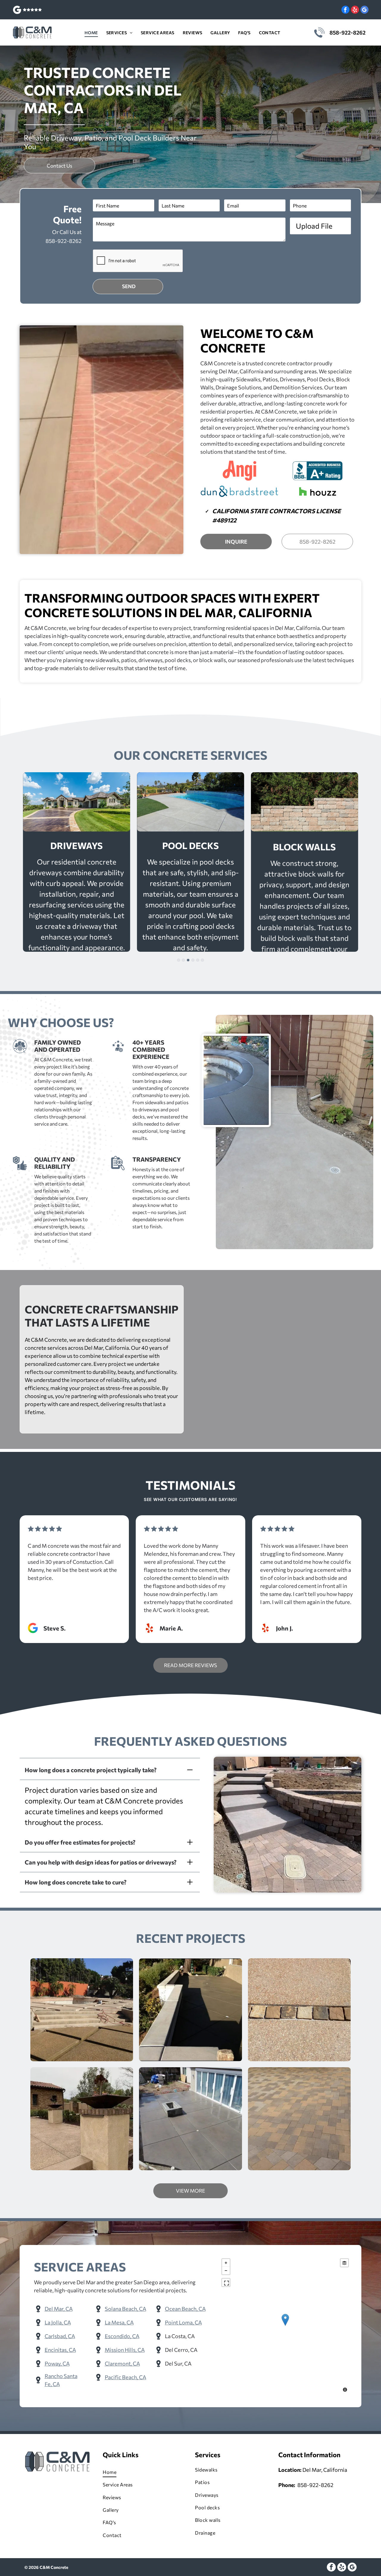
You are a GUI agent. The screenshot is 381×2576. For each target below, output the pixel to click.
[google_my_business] (364, 10)
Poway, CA (57, 2363)
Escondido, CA (122, 2336)
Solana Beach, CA (125, 2309)
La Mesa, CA (119, 2322)
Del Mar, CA (59, 2309)
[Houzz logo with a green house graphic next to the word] (318, 492)
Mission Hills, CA (125, 2350)
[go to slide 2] (183, 960)
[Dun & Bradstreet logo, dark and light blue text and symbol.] (239, 492)
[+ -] (285, 2326)
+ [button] (226, 2263)
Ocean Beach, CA (185, 2309)
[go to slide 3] (188, 960)
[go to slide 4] (193, 960)
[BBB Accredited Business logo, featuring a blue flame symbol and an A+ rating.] (318, 471)
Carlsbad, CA (60, 2336)
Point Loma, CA (183, 2322)
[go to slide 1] (179, 960)
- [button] (226, 2271)
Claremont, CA (122, 2363)
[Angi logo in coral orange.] (239, 471)
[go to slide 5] (198, 960)
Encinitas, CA (60, 2350)
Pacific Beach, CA (125, 2377)
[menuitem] (91, 33)
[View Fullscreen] (226, 2282)
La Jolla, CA (58, 2322)
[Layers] (344, 2263)
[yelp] (355, 10)
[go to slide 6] (202, 960)
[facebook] (345, 10)
